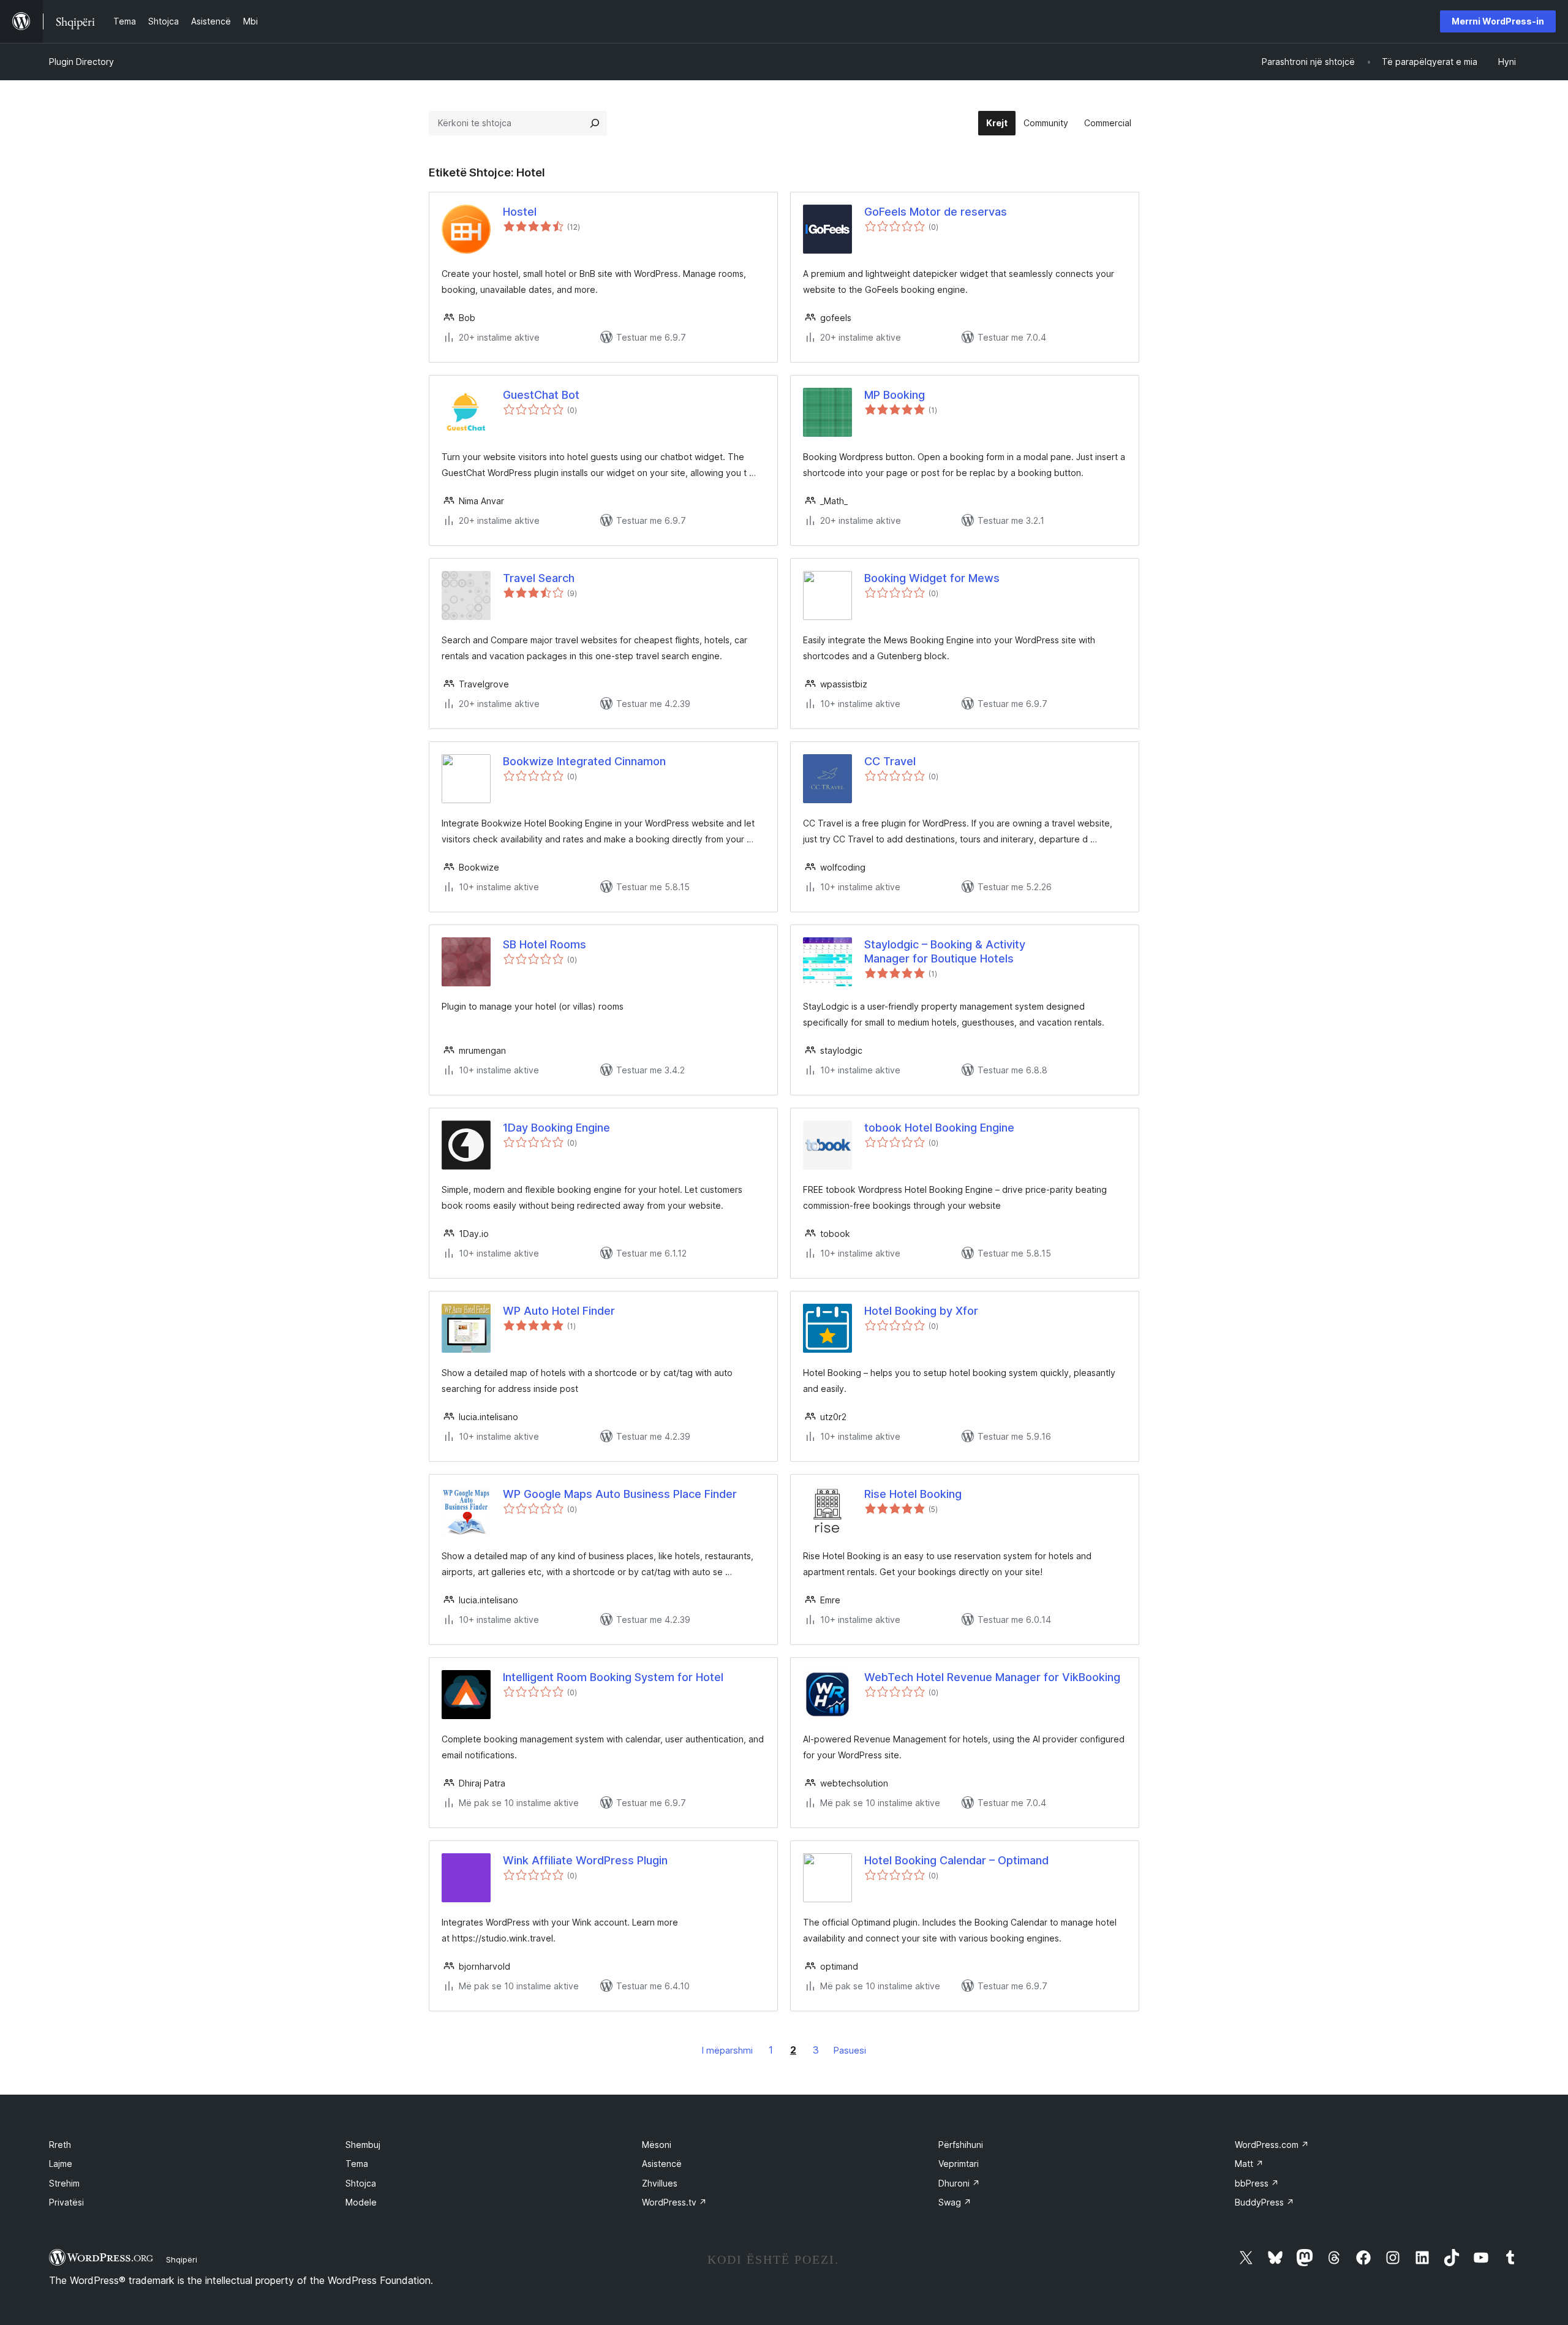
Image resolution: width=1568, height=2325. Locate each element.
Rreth (60, 2145)
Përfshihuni (961, 2145)
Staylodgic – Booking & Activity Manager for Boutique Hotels (945, 951)
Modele (361, 2202)
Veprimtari (959, 2164)
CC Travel (890, 761)
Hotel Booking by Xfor (921, 1311)
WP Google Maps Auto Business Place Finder (620, 1494)
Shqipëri (182, 2259)
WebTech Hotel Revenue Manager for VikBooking (992, 1677)
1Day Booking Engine (556, 1128)
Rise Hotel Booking (913, 1494)
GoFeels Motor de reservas (936, 212)
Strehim (64, 2183)
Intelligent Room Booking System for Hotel (613, 1677)
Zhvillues (660, 2183)
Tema (357, 2164)
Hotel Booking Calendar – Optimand (956, 1860)
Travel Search (539, 578)
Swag (955, 2202)
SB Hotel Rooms (545, 944)
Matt (1249, 2164)
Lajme (61, 2164)
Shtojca (361, 2183)
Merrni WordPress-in (1498, 21)
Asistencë (662, 2164)
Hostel (520, 212)
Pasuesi (850, 2050)
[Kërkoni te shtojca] (595, 123)
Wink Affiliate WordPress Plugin (585, 1860)
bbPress (1257, 2183)
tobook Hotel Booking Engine (939, 1128)
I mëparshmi (727, 2050)
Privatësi (66, 2202)
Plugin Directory (81, 62)
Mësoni (657, 2145)
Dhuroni (959, 2183)
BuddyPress (1265, 2202)
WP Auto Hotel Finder (559, 1311)
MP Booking (895, 395)
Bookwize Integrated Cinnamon (584, 761)
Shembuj (363, 2145)
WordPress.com (1272, 2145)
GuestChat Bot (541, 395)
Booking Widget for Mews (932, 578)
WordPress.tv (674, 2202)
